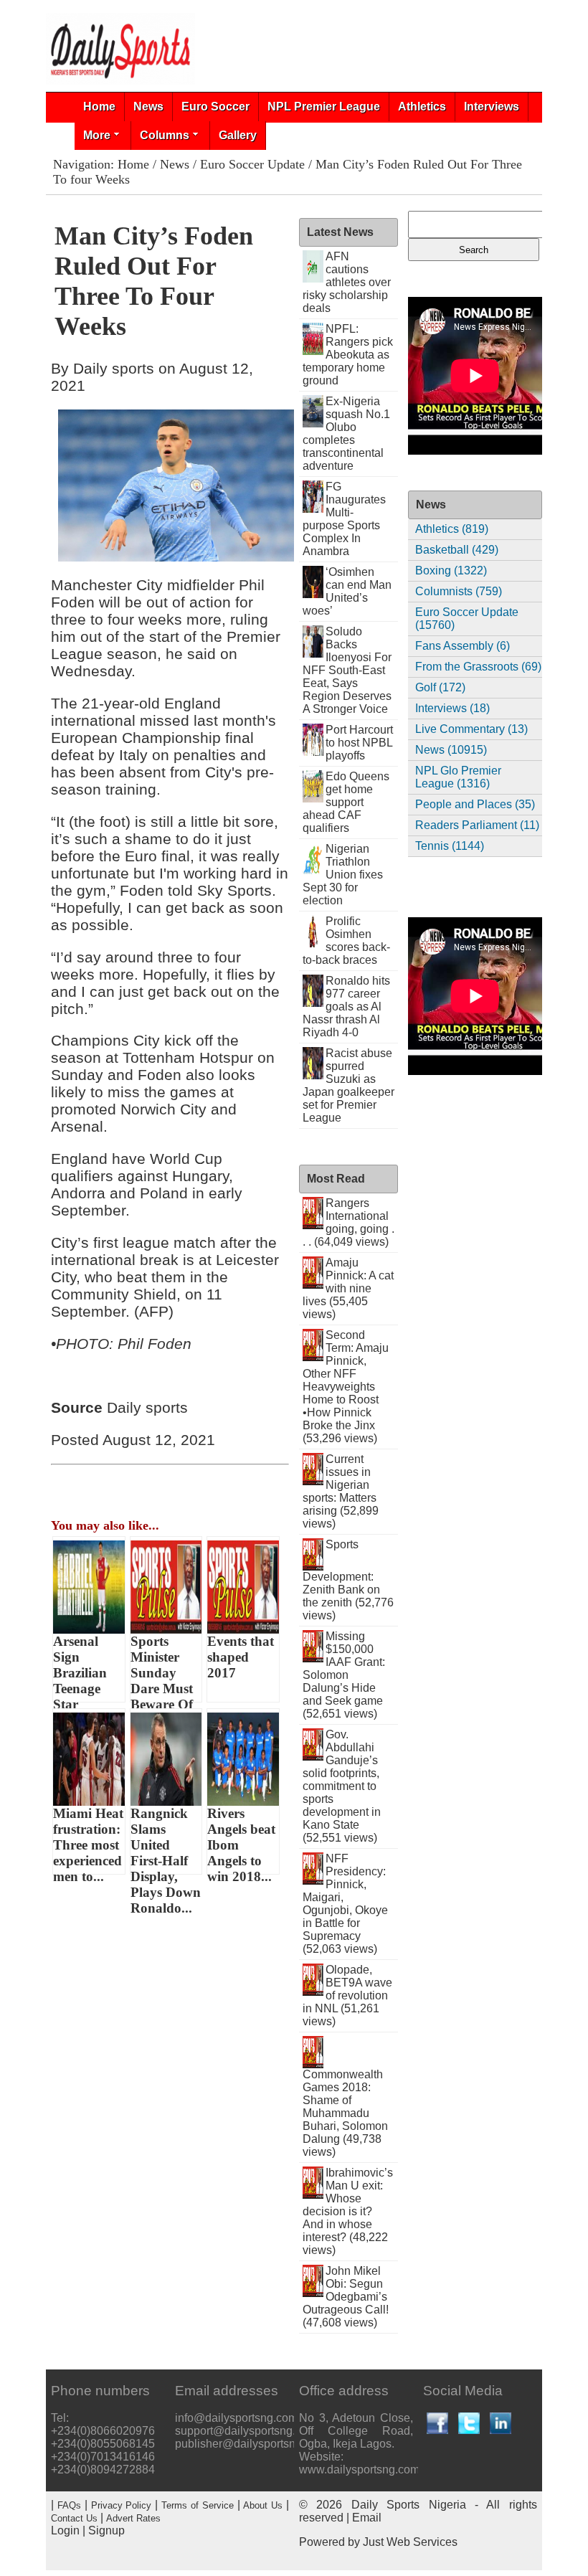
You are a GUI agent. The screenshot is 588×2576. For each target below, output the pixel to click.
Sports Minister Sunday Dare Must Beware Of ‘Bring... (162, 1668)
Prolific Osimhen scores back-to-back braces (346, 941)
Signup (106, 2530)
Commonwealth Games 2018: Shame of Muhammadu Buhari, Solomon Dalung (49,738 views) (345, 2113)
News (148, 106)
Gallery (238, 135)
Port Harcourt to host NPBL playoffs (359, 743)
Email (367, 2518)
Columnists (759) (459, 591)
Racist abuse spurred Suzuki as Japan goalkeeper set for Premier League (348, 1085)
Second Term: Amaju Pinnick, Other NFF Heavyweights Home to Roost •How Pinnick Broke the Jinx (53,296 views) (346, 1387)
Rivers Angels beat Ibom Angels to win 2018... (241, 1840)
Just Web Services (410, 2542)
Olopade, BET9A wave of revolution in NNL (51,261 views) (347, 1995)
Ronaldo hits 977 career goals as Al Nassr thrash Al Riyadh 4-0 (346, 1007)
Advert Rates (133, 2518)
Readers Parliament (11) (477, 825)
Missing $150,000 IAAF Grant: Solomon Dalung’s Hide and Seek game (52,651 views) (344, 1675)
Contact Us (74, 2518)
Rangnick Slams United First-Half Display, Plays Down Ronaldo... (166, 1840)
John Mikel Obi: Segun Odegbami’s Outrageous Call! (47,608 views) (346, 2297)
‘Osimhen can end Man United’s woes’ (347, 591)
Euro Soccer (215, 106)
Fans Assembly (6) (463, 646)
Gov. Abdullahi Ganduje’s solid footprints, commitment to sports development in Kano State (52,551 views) (342, 1786)
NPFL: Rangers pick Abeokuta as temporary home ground (348, 355)
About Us (263, 2505)
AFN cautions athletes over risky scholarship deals (347, 282)
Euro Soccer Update (252, 164)
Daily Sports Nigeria (409, 2505)
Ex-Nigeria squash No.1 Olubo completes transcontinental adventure (346, 434)
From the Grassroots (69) (478, 667)
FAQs (69, 2505)
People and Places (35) (475, 804)
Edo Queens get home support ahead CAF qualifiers (346, 802)
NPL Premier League (324, 106)
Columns (165, 135)
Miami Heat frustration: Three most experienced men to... (88, 1840)
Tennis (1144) (450, 846)
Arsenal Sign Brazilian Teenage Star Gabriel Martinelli (82, 1668)
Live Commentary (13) (471, 729)
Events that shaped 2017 (241, 1657)
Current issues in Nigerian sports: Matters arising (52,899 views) (341, 1491)
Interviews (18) (452, 708)
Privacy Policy (122, 2505)
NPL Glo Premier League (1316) (458, 777)
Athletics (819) (452, 529)
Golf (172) (440, 687)
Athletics (422, 106)
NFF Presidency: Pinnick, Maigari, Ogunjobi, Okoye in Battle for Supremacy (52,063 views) (345, 1904)
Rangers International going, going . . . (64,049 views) (348, 1222)
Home (99, 106)
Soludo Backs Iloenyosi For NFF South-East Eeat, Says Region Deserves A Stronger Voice (347, 670)
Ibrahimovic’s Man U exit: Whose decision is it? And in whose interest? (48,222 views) (348, 2211)
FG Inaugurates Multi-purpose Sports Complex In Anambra (344, 519)
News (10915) (451, 750)
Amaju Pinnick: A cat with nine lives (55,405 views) (348, 1288)
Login (65, 2530)
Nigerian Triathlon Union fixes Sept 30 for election (343, 875)
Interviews (492, 106)
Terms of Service (198, 2505)
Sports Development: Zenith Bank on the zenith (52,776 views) (348, 1580)
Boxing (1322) (451, 570)
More (97, 135)
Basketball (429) (457, 550)
